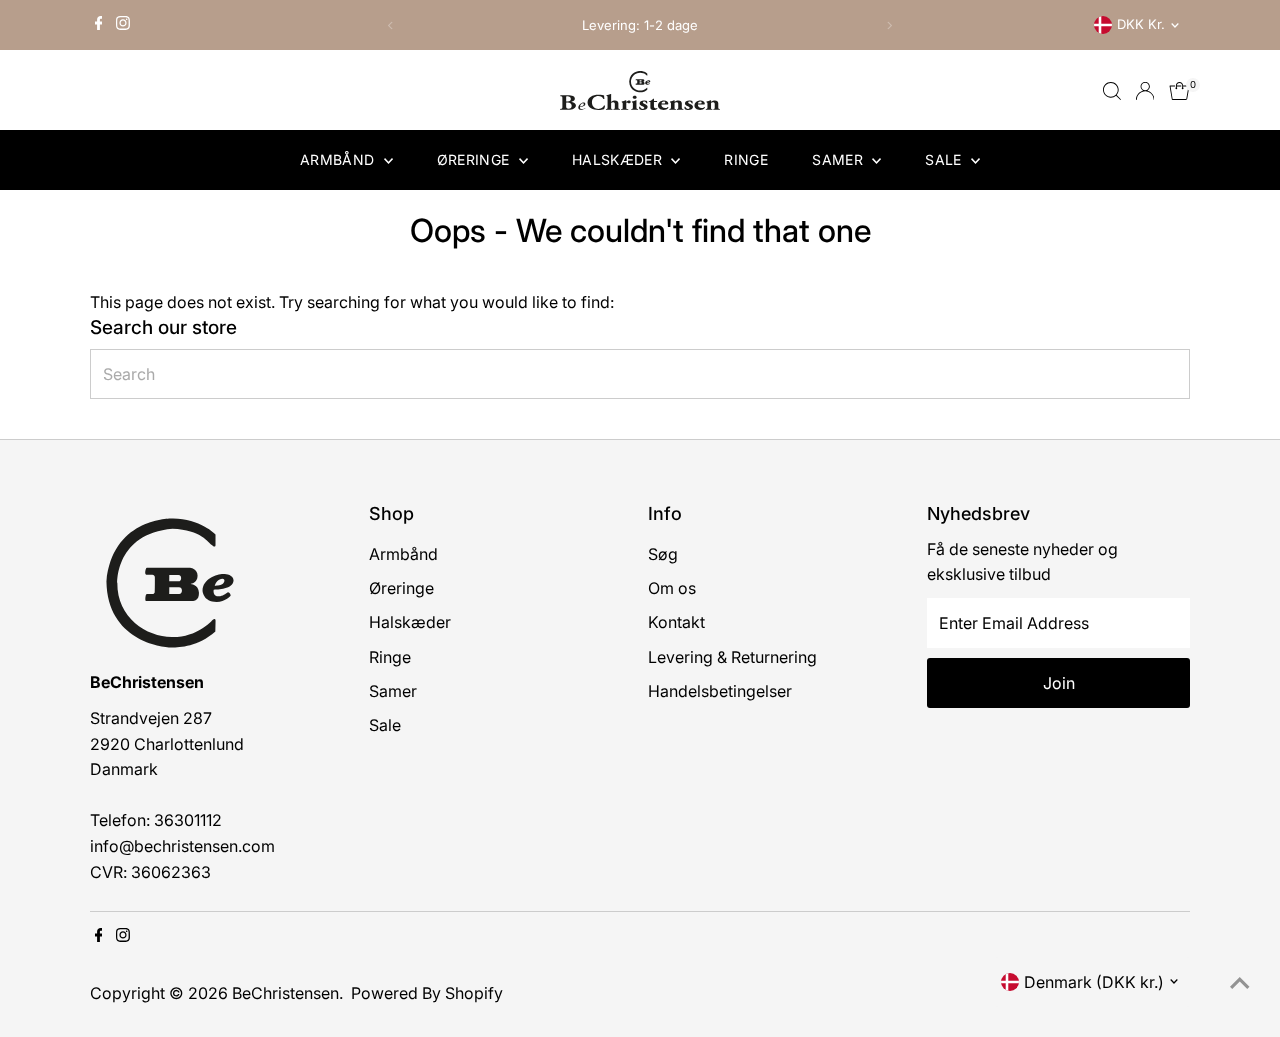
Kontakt (676, 622)
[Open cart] (1179, 91)
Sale (945, 159)
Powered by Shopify (427, 993)
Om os (672, 588)
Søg (663, 554)
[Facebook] (99, 25)
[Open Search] (1112, 91)
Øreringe (475, 159)
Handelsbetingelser (720, 691)
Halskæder (619, 159)
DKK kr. (1141, 24)
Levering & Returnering (732, 657)
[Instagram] (123, 25)
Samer (839, 159)
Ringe (746, 159)
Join (1059, 683)
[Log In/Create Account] (1145, 91)
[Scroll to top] (1240, 982)
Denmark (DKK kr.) (1094, 982)
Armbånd (339, 159)
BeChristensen (285, 993)
